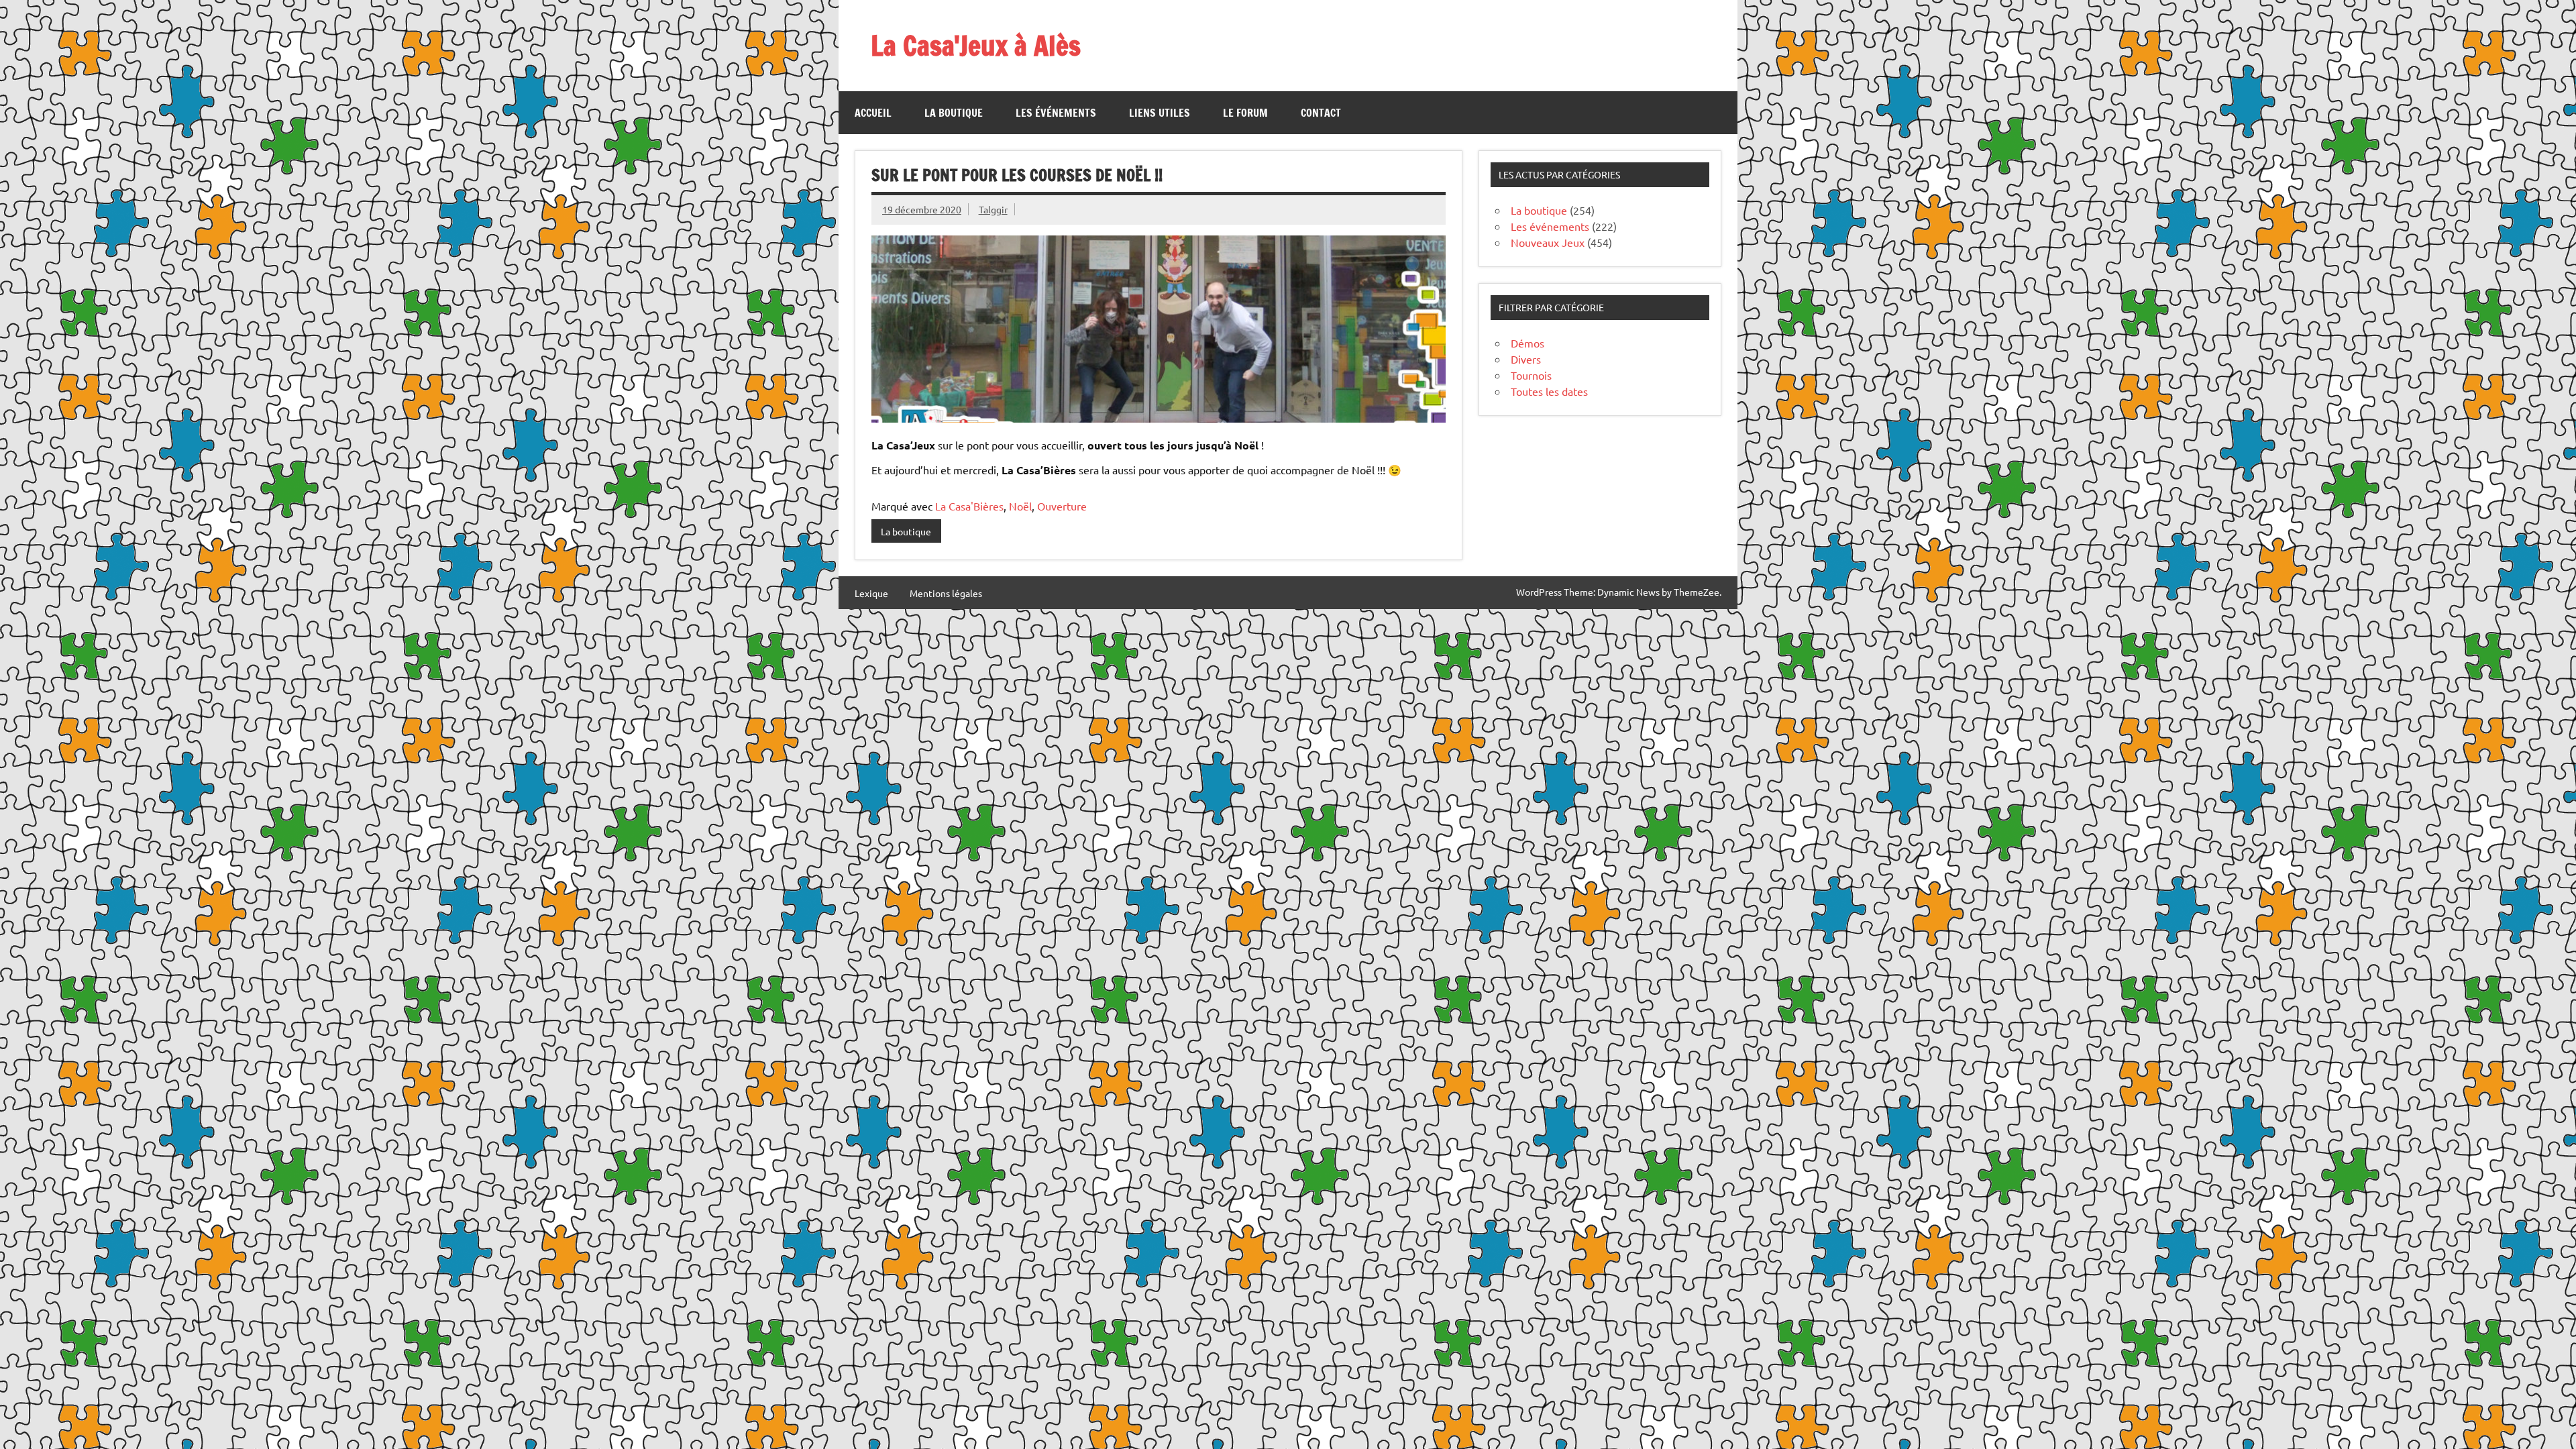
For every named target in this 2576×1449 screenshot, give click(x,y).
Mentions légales (946, 593)
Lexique (871, 593)
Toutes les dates (1549, 391)
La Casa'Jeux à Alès (976, 45)
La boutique (954, 113)
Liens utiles (1160, 113)
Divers (1526, 359)
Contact (1321, 113)
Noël (1020, 506)
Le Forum (1245, 113)
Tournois (1531, 375)
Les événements (1056, 113)
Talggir (993, 209)
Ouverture (1062, 506)
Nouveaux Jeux (1548, 242)
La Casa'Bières (969, 506)
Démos (1527, 343)
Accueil (873, 113)
